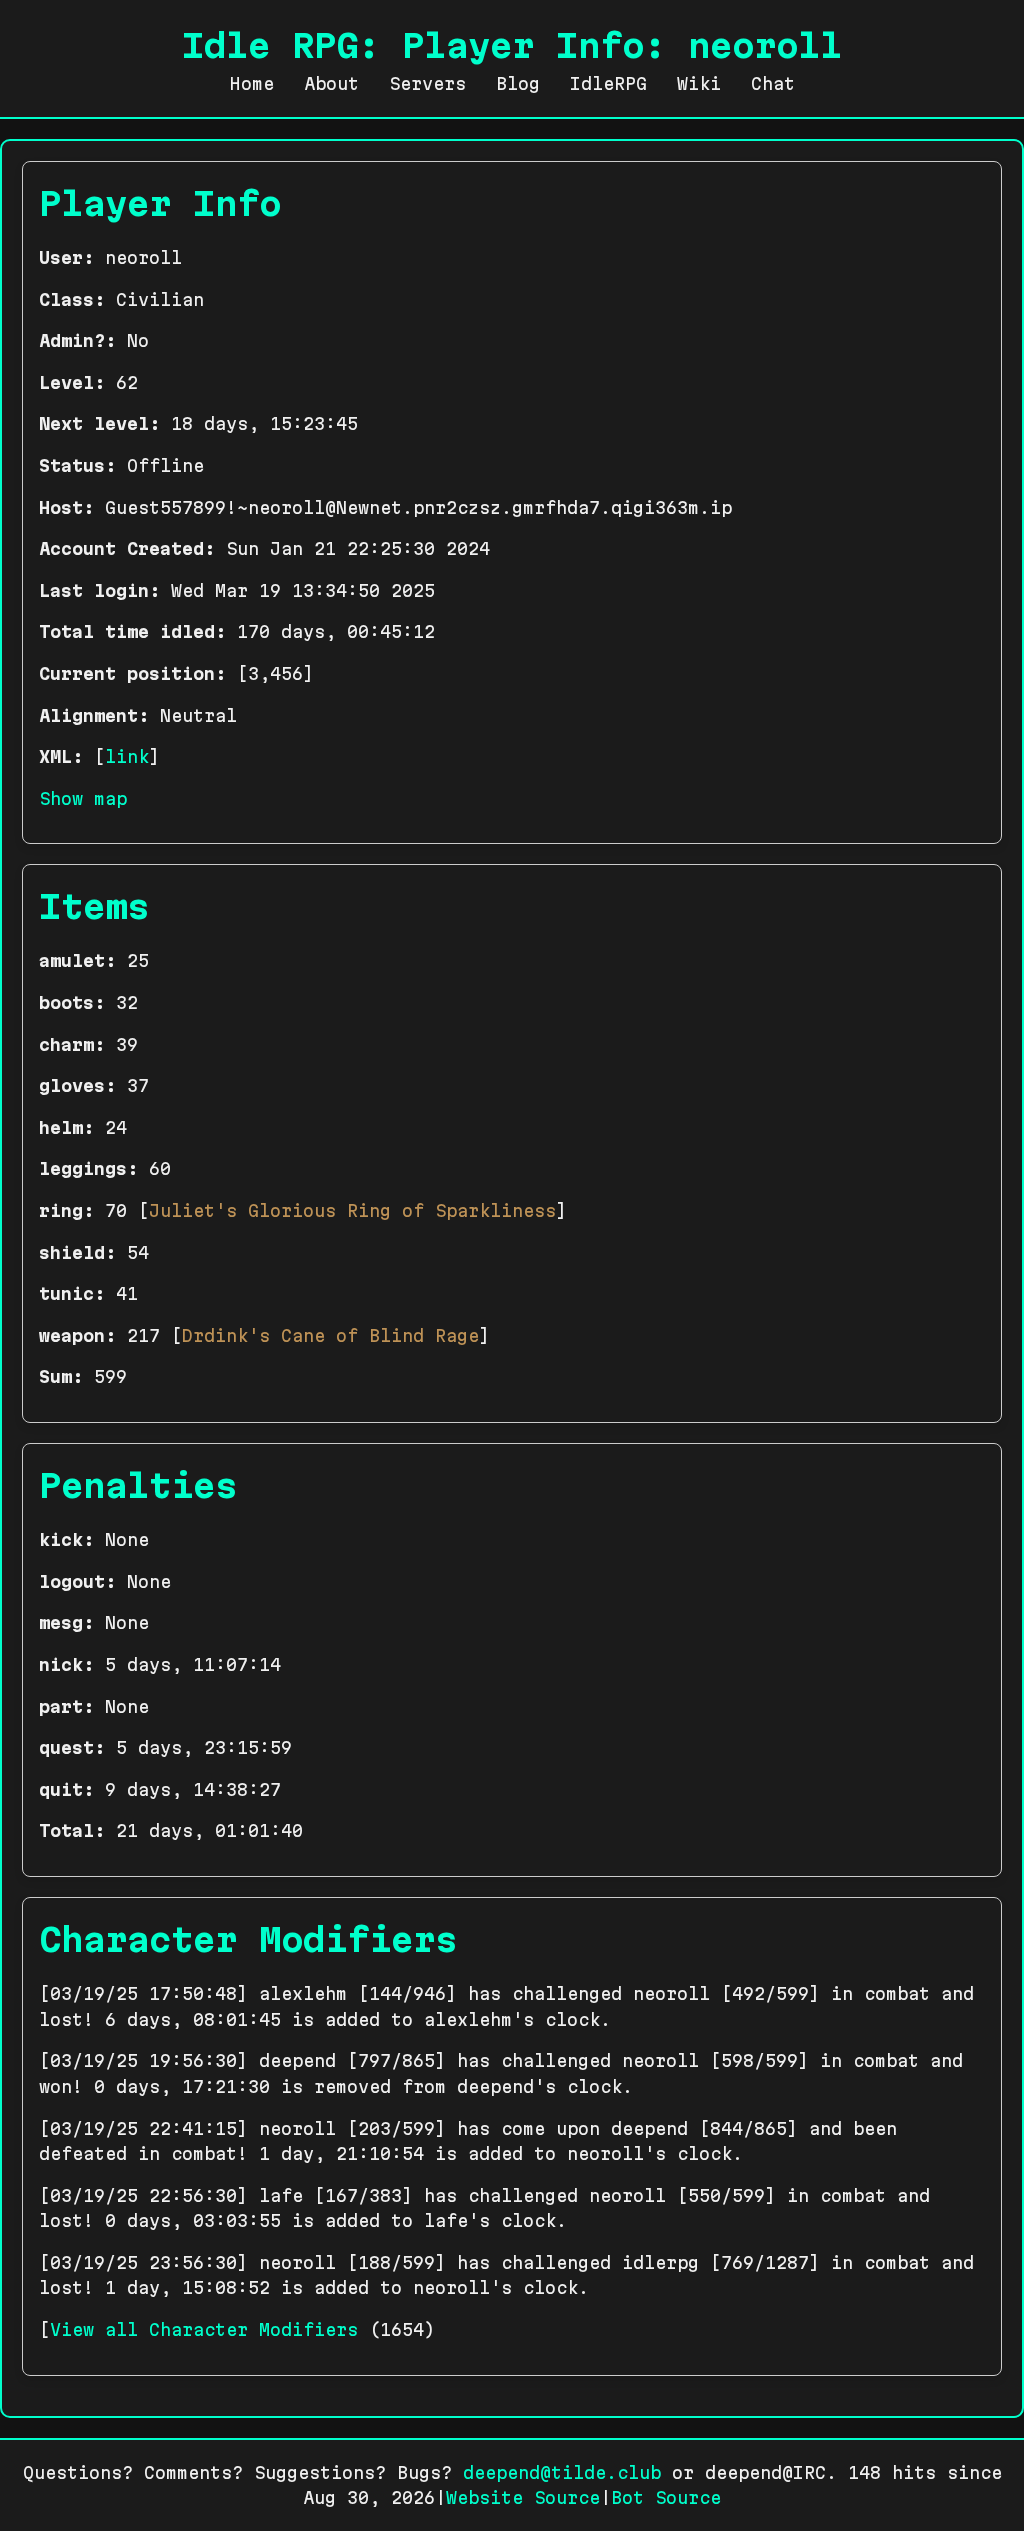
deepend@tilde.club (562, 2472)
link (127, 756)
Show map (83, 798)
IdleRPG (608, 83)
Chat (773, 83)
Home (252, 83)
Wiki (699, 83)
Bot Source (666, 2497)
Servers (427, 83)
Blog (518, 83)
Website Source (523, 2497)
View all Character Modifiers (204, 2329)
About (331, 83)
